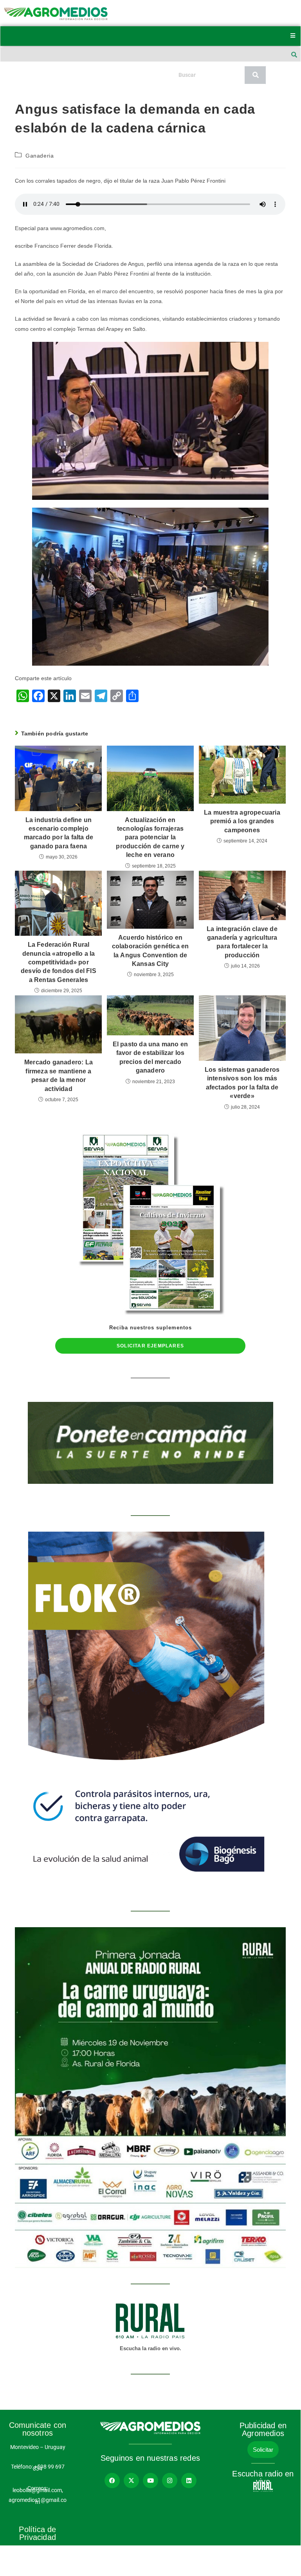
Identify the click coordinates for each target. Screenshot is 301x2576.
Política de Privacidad (37, 2533)
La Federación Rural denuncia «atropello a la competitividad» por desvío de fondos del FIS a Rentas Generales (59, 962)
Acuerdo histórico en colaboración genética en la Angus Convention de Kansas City (150, 951)
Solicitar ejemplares (150, 1346)
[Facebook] (112, 2481)
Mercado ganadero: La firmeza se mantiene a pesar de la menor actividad (59, 1075)
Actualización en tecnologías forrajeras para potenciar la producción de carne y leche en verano (150, 838)
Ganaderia (40, 156)
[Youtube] (150, 2481)
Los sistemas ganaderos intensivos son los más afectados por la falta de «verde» (242, 1083)
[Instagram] (170, 2481)
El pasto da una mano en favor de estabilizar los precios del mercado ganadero (150, 1057)
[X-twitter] (131, 2481)
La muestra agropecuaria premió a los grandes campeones (242, 821)
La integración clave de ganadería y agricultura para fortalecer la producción (242, 942)
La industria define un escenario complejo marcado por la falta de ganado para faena (59, 833)
